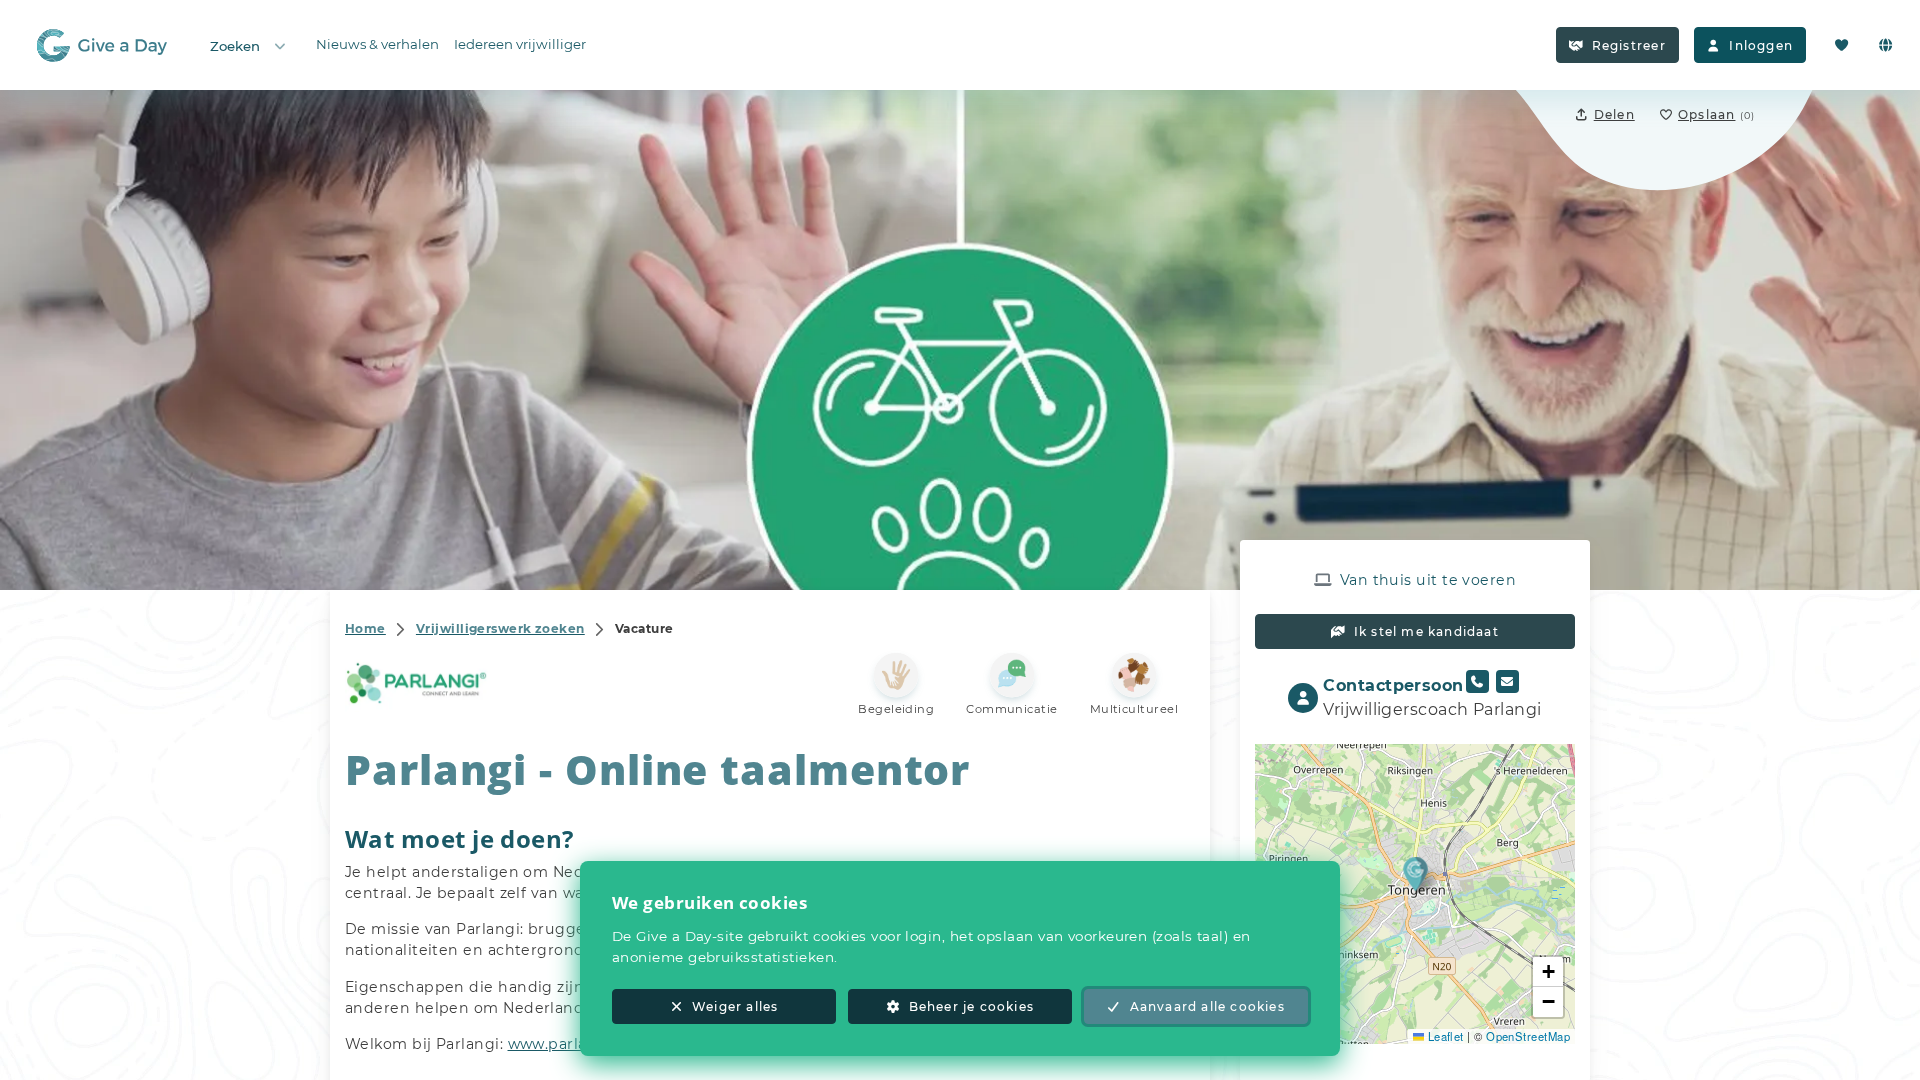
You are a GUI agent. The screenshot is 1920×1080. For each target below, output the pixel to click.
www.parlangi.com (578, 1044)
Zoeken (235, 46)
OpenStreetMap (1528, 1036)
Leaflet (1444, 1036)
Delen (1614, 114)
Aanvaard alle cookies (1207, 1006)
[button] (1415, 873)
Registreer (1629, 45)
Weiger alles (735, 1006)
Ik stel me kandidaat (1426, 631)
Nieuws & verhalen (377, 44)
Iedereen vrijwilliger (520, 44)
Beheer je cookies (971, 1006)
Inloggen (1761, 45)
